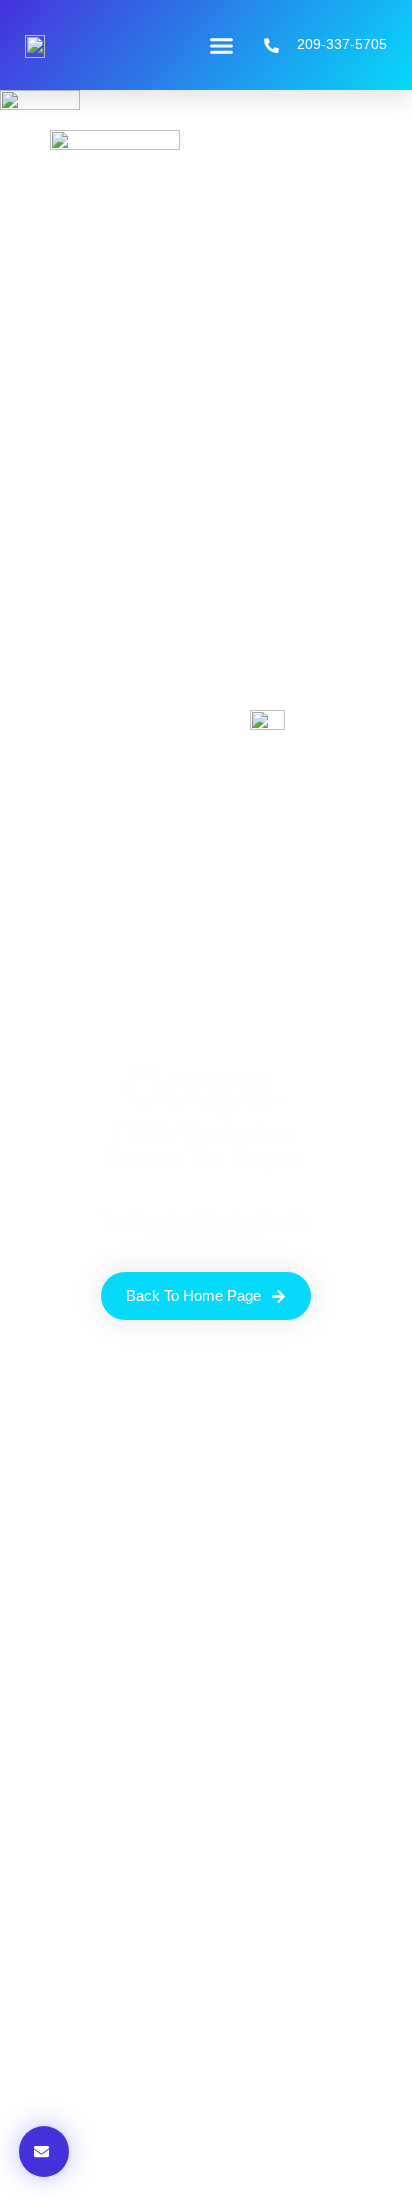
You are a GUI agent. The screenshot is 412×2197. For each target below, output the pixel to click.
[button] (222, 45)
